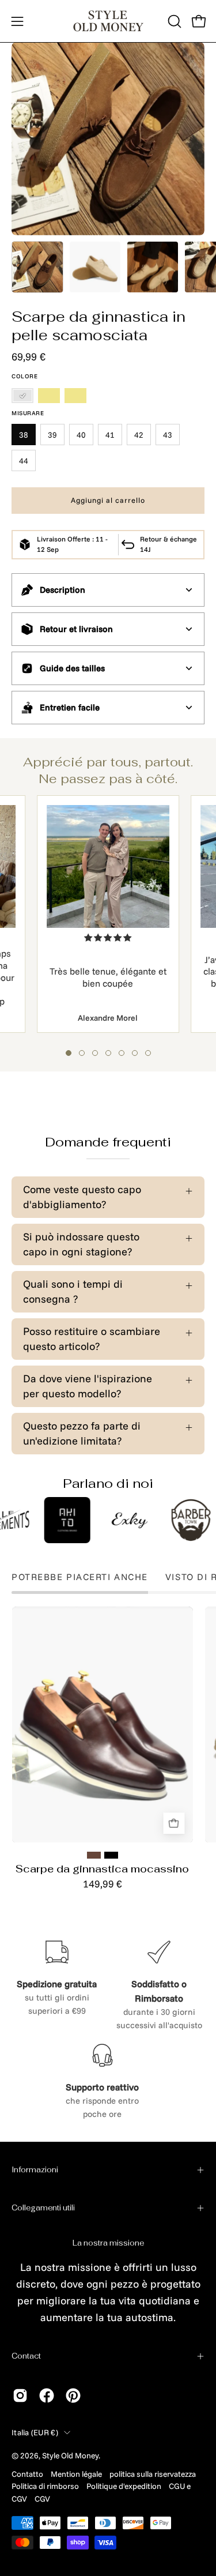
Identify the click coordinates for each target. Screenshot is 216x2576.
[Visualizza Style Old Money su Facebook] (47, 2396)
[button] (173, 21)
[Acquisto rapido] (174, 1824)
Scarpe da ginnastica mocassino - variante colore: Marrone (94, 1855)
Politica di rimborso (45, 2486)
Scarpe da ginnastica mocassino (102, 1869)
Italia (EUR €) (35, 2432)
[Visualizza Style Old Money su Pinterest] (73, 2396)
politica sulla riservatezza (153, 2474)
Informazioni (35, 2170)
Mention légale (76, 2474)
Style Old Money (70, 2455)
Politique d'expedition (124, 2486)
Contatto (27, 2474)
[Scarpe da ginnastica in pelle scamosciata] (37, 267)
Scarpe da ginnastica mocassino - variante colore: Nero (111, 1855)
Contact (26, 2356)
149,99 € (103, 1884)
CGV (42, 2498)
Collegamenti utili (43, 2208)
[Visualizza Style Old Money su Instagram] (20, 2396)
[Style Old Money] (108, 21)
